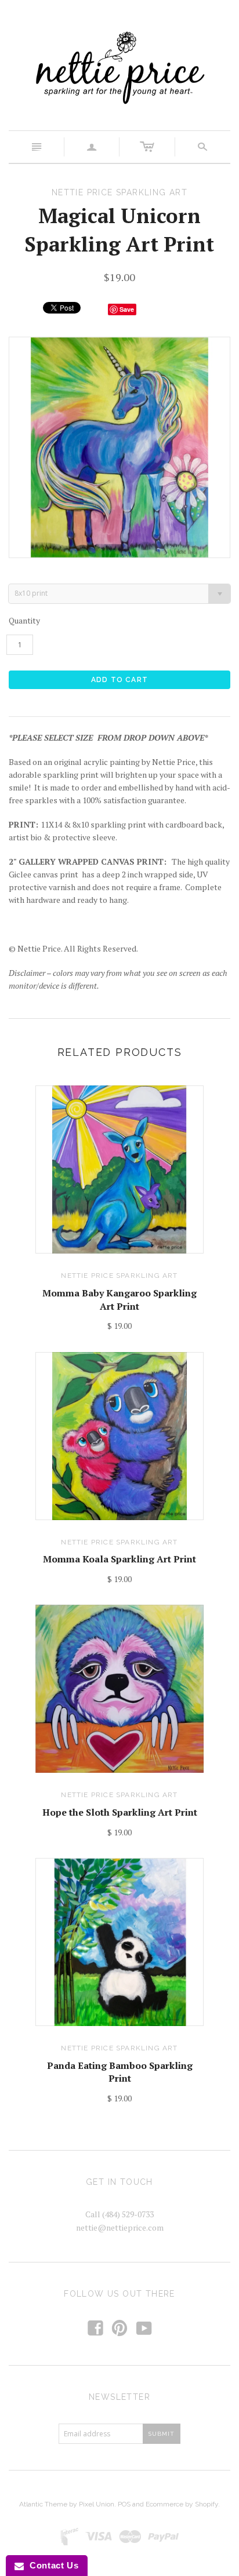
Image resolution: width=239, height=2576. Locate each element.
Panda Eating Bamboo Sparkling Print (120, 2072)
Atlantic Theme (43, 2504)
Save (127, 309)
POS (124, 2504)
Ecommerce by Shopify (182, 2504)
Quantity (24, 620)
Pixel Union (97, 2504)
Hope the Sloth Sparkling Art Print (120, 1812)
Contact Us (51, 2565)
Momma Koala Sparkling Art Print (119, 1559)
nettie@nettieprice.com (120, 2227)
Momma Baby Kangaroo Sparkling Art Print (119, 1299)
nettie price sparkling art (119, 1276)
